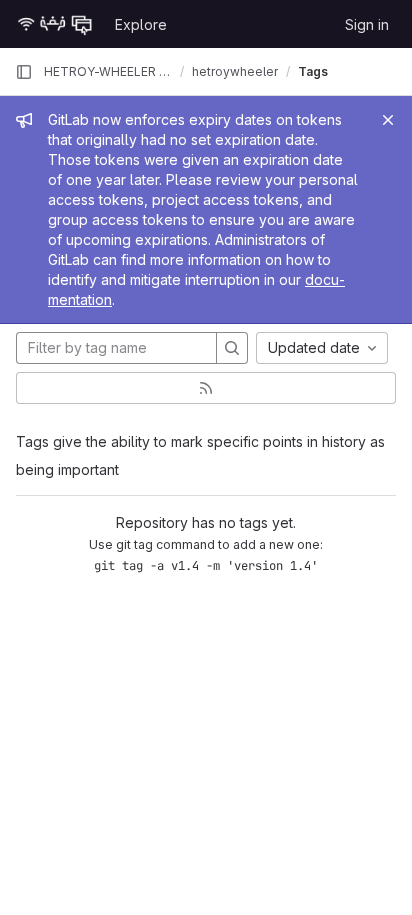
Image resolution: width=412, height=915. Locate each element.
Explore (141, 24)
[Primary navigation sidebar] (24, 72)
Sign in (367, 24)
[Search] (232, 348)
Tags (313, 71)
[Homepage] (55, 24)
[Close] (388, 120)
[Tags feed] (206, 388)
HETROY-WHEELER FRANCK (108, 71)
